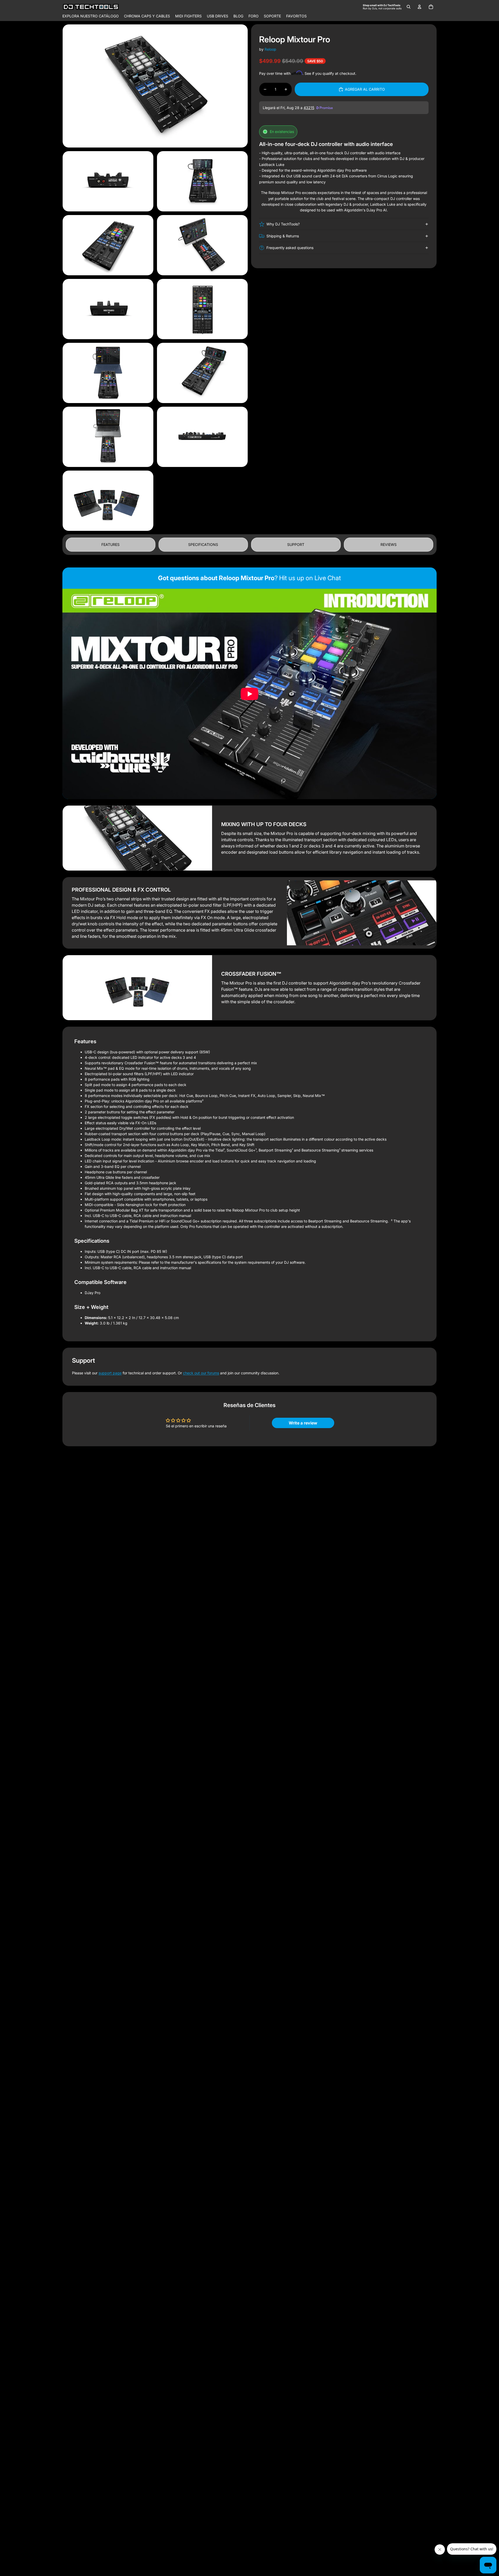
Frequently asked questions (290, 248)
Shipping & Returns (283, 236)
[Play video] (249, 694)
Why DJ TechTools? (283, 224)
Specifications (203, 544)
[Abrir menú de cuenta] (419, 7)
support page (110, 1373)
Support (296, 544)
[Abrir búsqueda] (409, 7)
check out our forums (201, 1373)
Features (110, 544)
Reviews (389, 544)
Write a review (303, 1423)
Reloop (270, 49)
